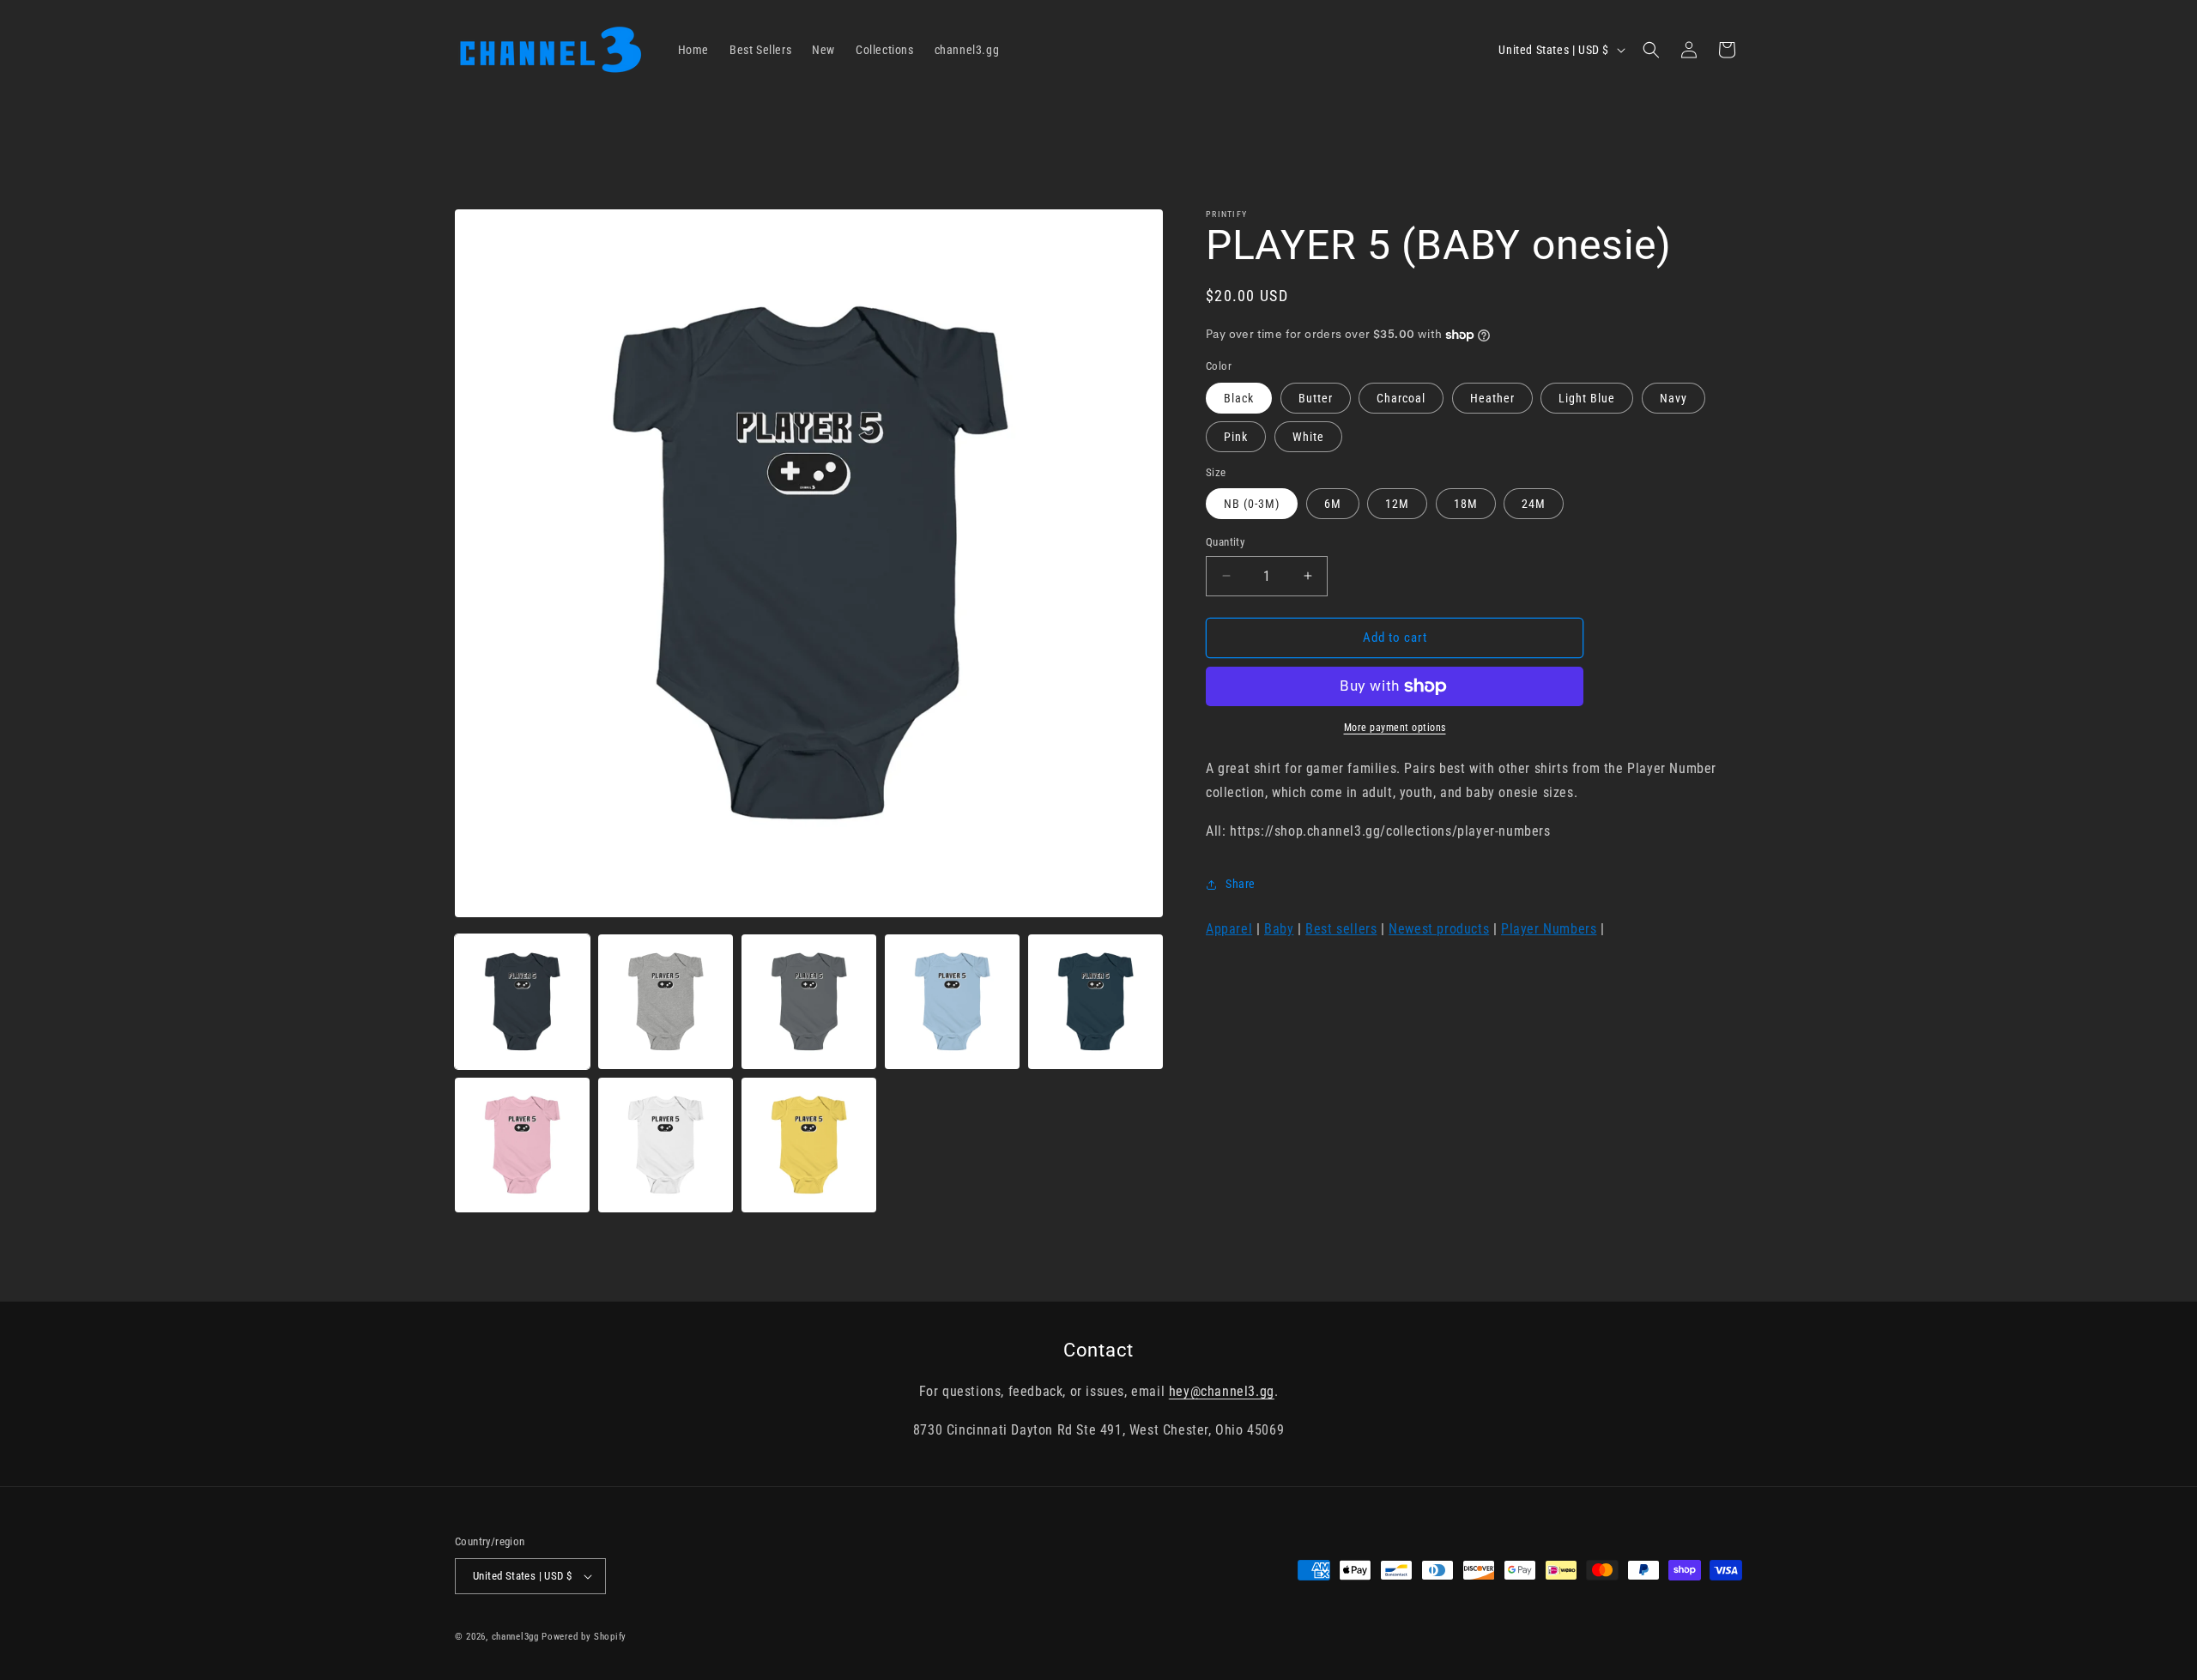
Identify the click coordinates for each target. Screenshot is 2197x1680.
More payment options (1395, 728)
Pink (1236, 437)
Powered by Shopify (584, 1637)
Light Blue (1587, 398)
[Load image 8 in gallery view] (809, 1145)
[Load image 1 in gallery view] (522, 1002)
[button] (1651, 50)
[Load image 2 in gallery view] (666, 1002)
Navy (1673, 398)
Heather (1492, 398)
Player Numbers (1549, 929)
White (1308, 437)
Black (1239, 398)
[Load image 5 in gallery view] (1095, 1002)
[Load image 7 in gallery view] (666, 1145)
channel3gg (515, 1637)
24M (1534, 504)
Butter (1316, 398)
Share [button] (1241, 885)
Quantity (1225, 542)
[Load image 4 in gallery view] (952, 1002)
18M (1466, 504)
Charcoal (1401, 398)
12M (1397, 504)
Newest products (1439, 929)
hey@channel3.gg (1222, 1391)
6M (1333, 504)
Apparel (1229, 929)
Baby (1279, 929)
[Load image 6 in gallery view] (522, 1145)
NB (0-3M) (1252, 504)
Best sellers (1341, 929)
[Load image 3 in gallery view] (809, 1002)
